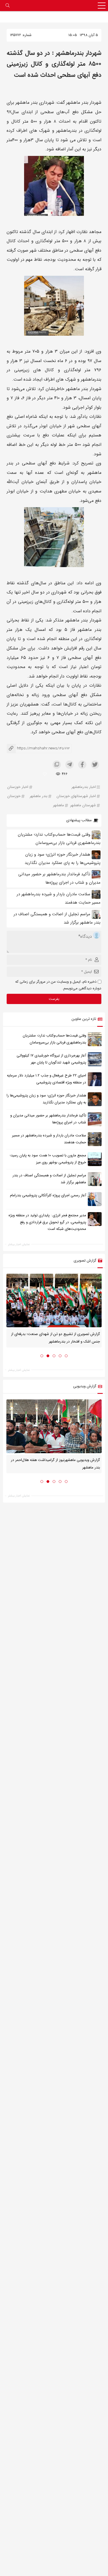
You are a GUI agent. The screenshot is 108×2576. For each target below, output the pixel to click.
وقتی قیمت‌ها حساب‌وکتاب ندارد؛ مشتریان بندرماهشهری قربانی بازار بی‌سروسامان (54, 1039)
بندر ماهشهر (38, 796)
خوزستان (14, 796)
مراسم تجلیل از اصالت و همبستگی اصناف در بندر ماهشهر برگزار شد (49, 1179)
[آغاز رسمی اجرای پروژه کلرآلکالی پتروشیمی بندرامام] (95, 1199)
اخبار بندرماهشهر (84, 787)
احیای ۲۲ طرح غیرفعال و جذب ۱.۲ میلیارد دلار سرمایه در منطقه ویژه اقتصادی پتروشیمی (47, 1079)
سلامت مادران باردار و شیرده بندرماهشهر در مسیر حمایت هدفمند (49, 1139)
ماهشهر (58, 806)
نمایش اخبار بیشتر (19, 1244)
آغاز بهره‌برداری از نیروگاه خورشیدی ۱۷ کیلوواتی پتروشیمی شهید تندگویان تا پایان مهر (51, 1059)
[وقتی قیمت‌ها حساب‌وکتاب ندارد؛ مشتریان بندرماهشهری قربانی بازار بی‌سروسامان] (95, 1039)
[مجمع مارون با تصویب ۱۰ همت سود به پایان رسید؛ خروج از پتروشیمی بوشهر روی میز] (95, 1159)
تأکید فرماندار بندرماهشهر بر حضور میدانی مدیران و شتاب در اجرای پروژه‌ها (48, 1119)
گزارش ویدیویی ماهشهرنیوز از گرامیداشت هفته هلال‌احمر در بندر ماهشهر (55, 1464)
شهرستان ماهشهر (83, 806)
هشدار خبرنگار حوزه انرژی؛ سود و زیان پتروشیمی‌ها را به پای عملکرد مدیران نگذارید (46, 1099)
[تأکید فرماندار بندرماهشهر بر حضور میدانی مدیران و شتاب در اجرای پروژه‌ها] (95, 1119)
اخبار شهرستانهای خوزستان (76, 796)
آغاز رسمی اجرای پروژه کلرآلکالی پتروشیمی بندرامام (48, 1195)
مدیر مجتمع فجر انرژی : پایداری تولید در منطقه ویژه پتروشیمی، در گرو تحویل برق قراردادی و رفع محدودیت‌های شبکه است (47, 1222)
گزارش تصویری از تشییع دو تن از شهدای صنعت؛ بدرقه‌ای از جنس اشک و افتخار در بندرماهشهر (56, 1338)
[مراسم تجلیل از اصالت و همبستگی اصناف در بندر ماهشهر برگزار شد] (95, 1179)
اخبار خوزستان (18, 787)
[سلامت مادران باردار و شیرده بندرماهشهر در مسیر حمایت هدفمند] (95, 1139)
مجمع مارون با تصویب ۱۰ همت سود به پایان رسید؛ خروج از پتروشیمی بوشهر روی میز (48, 1159)
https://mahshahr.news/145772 (38, 748)
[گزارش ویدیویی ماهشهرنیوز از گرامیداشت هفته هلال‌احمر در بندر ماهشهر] (54, 1426)
